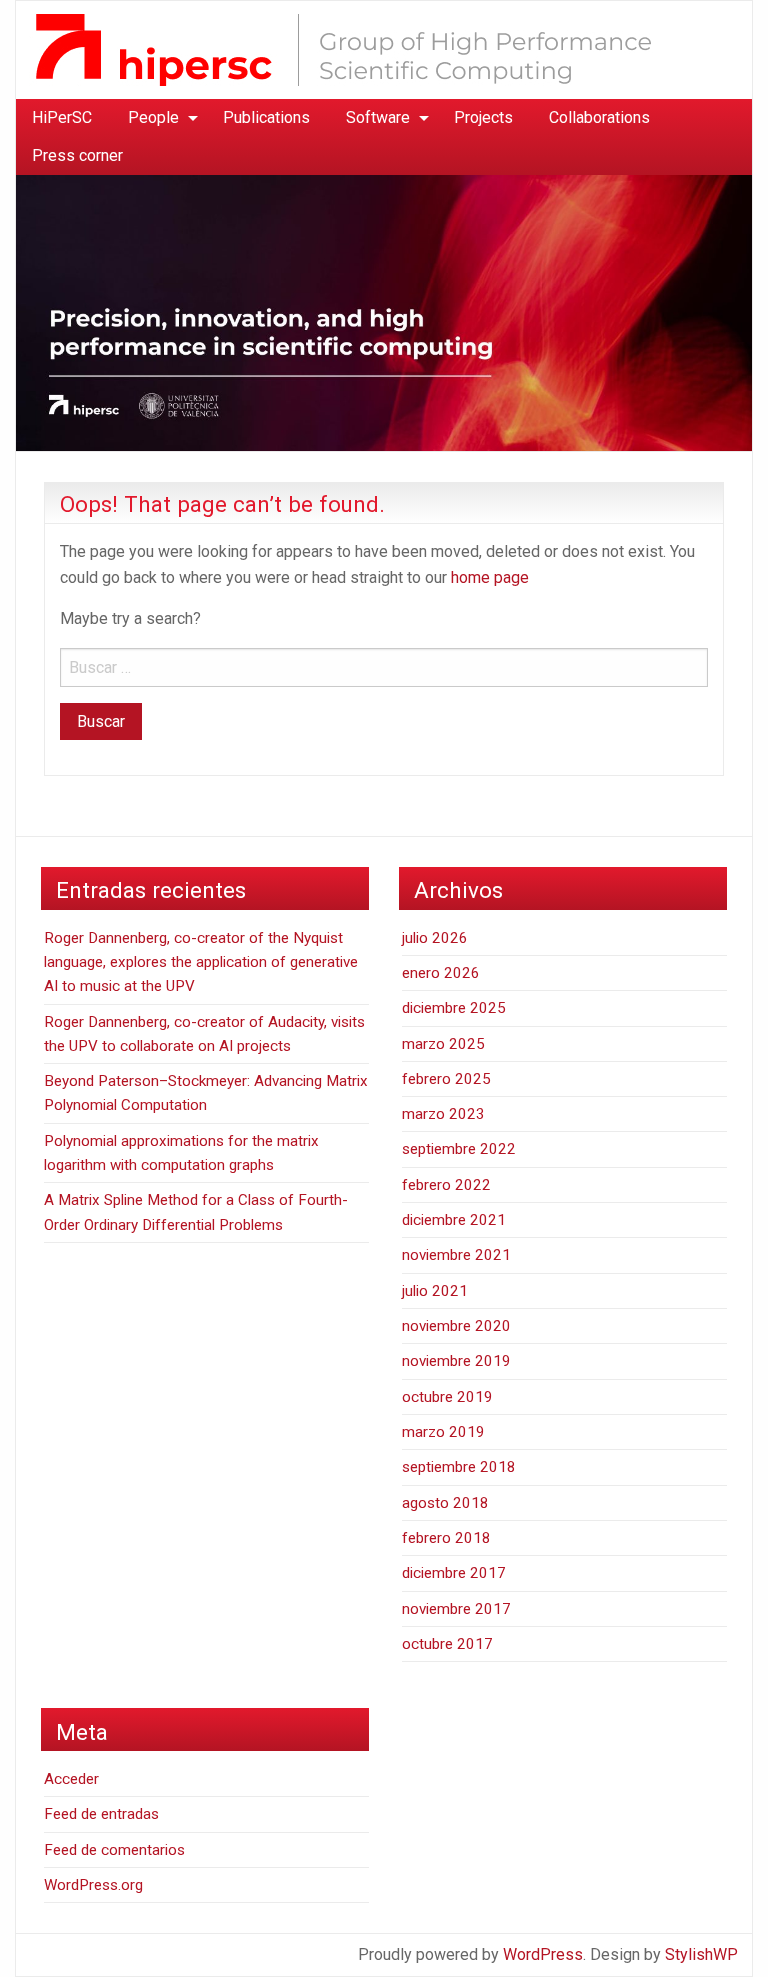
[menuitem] (62, 118)
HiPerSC (62, 117)
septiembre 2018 (459, 1467)
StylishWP (701, 1954)
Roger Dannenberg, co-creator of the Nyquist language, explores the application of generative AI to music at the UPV (201, 962)
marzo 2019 (443, 1432)
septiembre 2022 (459, 1149)
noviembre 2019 (456, 1361)
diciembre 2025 (454, 1008)
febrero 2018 (446, 1538)
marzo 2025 (443, 1044)
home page (490, 577)
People (153, 117)
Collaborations (599, 117)
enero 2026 (441, 973)
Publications (266, 117)
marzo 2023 (443, 1114)
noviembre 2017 (456, 1609)
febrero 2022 (446, 1185)
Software (378, 117)
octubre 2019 (447, 1397)
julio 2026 (435, 938)
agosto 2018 (445, 1503)
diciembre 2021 (454, 1220)
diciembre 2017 (454, 1573)
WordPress (543, 1954)
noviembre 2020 (456, 1326)
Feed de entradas (101, 1814)
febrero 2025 (446, 1079)
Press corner (77, 155)
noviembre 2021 (456, 1255)
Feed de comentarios (114, 1850)
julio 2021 (435, 1291)
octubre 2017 (447, 1644)
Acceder (71, 1779)
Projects (483, 117)
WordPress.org (93, 1885)
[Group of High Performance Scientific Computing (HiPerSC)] (365, 48)
